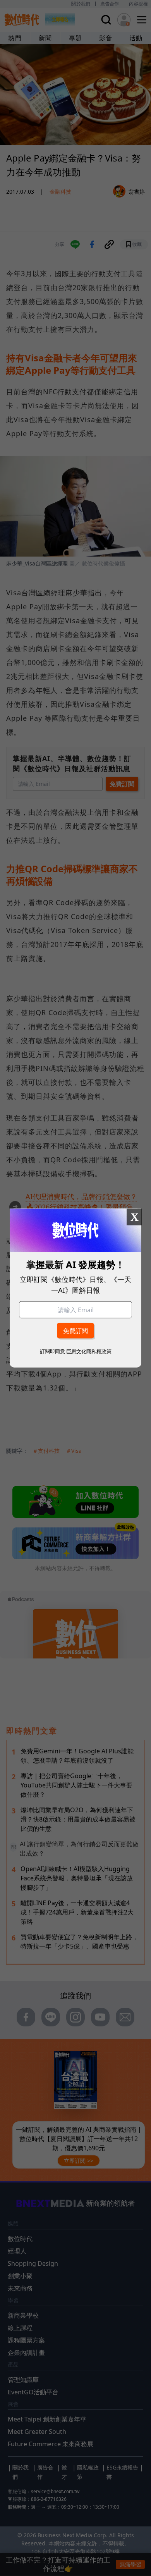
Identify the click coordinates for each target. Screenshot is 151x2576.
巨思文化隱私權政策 (89, 1351)
